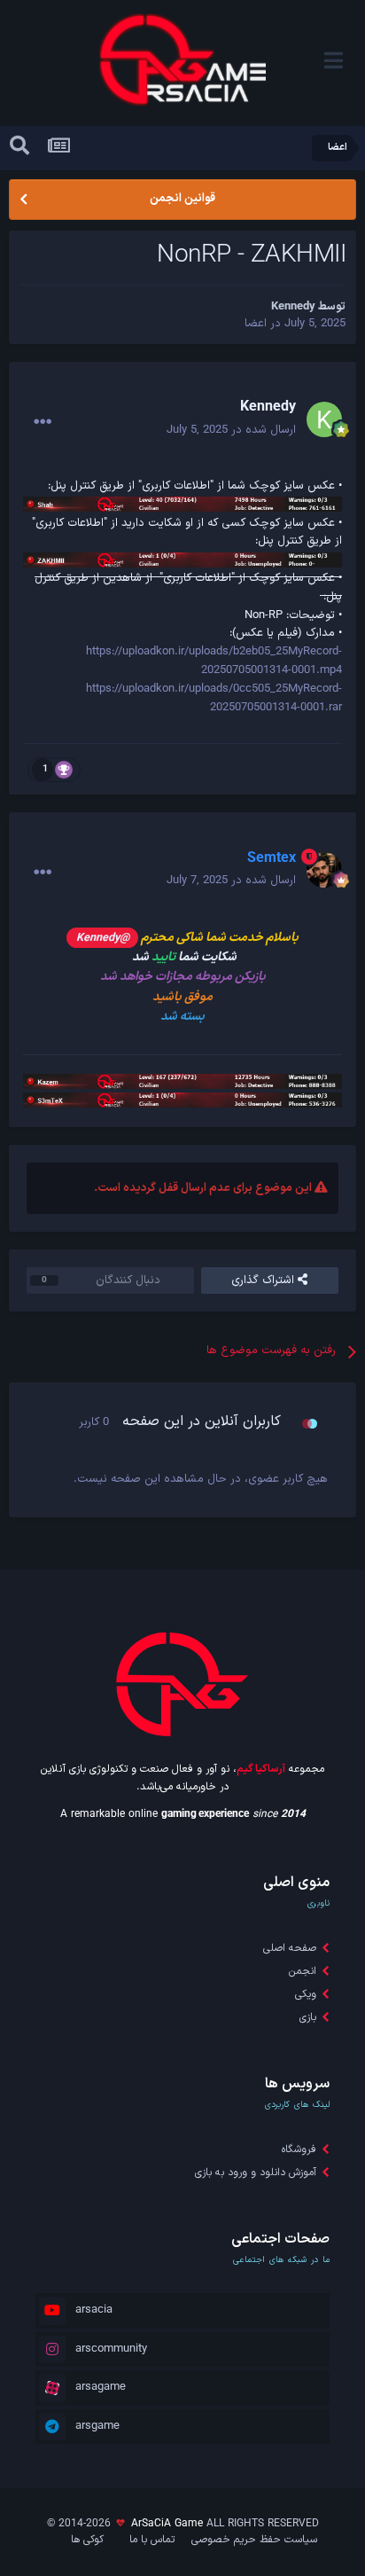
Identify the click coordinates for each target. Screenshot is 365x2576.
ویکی (306, 1994)
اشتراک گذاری (264, 1280)
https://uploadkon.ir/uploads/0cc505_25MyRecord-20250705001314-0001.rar (214, 698)
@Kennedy (103, 938)
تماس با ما (152, 2540)
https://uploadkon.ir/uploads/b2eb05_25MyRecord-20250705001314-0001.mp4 (214, 661)
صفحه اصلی (290, 1948)
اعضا (256, 324)
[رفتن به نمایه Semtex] (324, 870)
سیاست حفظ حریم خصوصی (254, 2540)
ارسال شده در (231, 430)
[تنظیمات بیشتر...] (43, 422)
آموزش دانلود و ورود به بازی (256, 2173)
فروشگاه (299, 2149)
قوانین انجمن (182, 199)
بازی (308, 2017)
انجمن (303, 1971)
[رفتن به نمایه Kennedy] (324, 419)
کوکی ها (87, 2540)
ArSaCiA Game (167, 2524)
